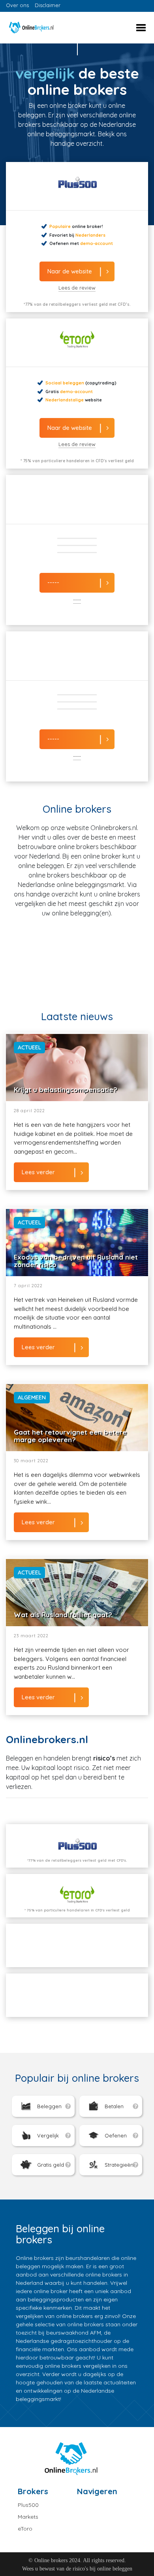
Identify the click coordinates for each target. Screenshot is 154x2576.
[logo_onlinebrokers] (41, 28)
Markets (28, 2517)
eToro (25, 2529)
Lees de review (77, 288)
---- (77, 600)
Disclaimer (48, 5)
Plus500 (28, 2505)
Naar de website (70, 271)
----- (53, 582)
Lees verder (38, 1172)
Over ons (17, 5)
